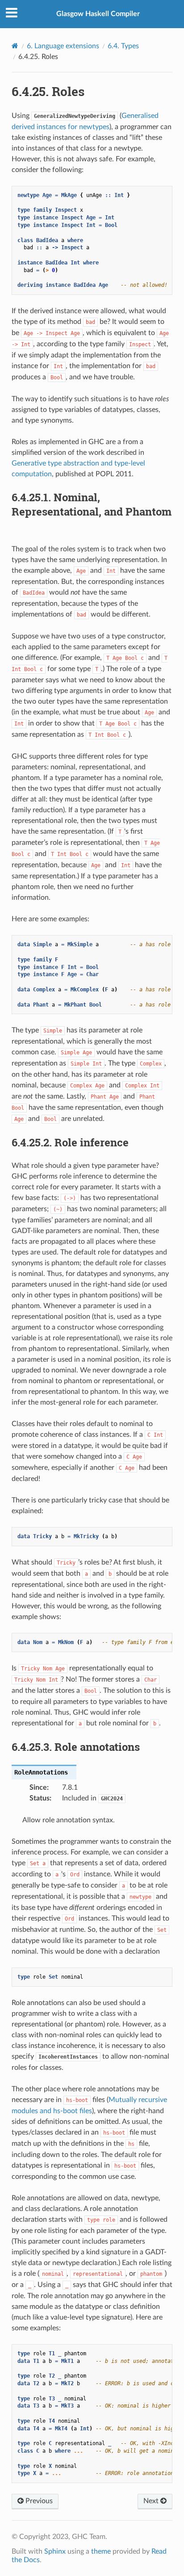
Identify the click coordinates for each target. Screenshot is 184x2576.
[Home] (15, 46)
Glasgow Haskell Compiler (98, 14)
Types (123, 46)
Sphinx (55, 2551)
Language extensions (63, 46)
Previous (38, 2501)
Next (152, 2501)
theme (101, 2551)
